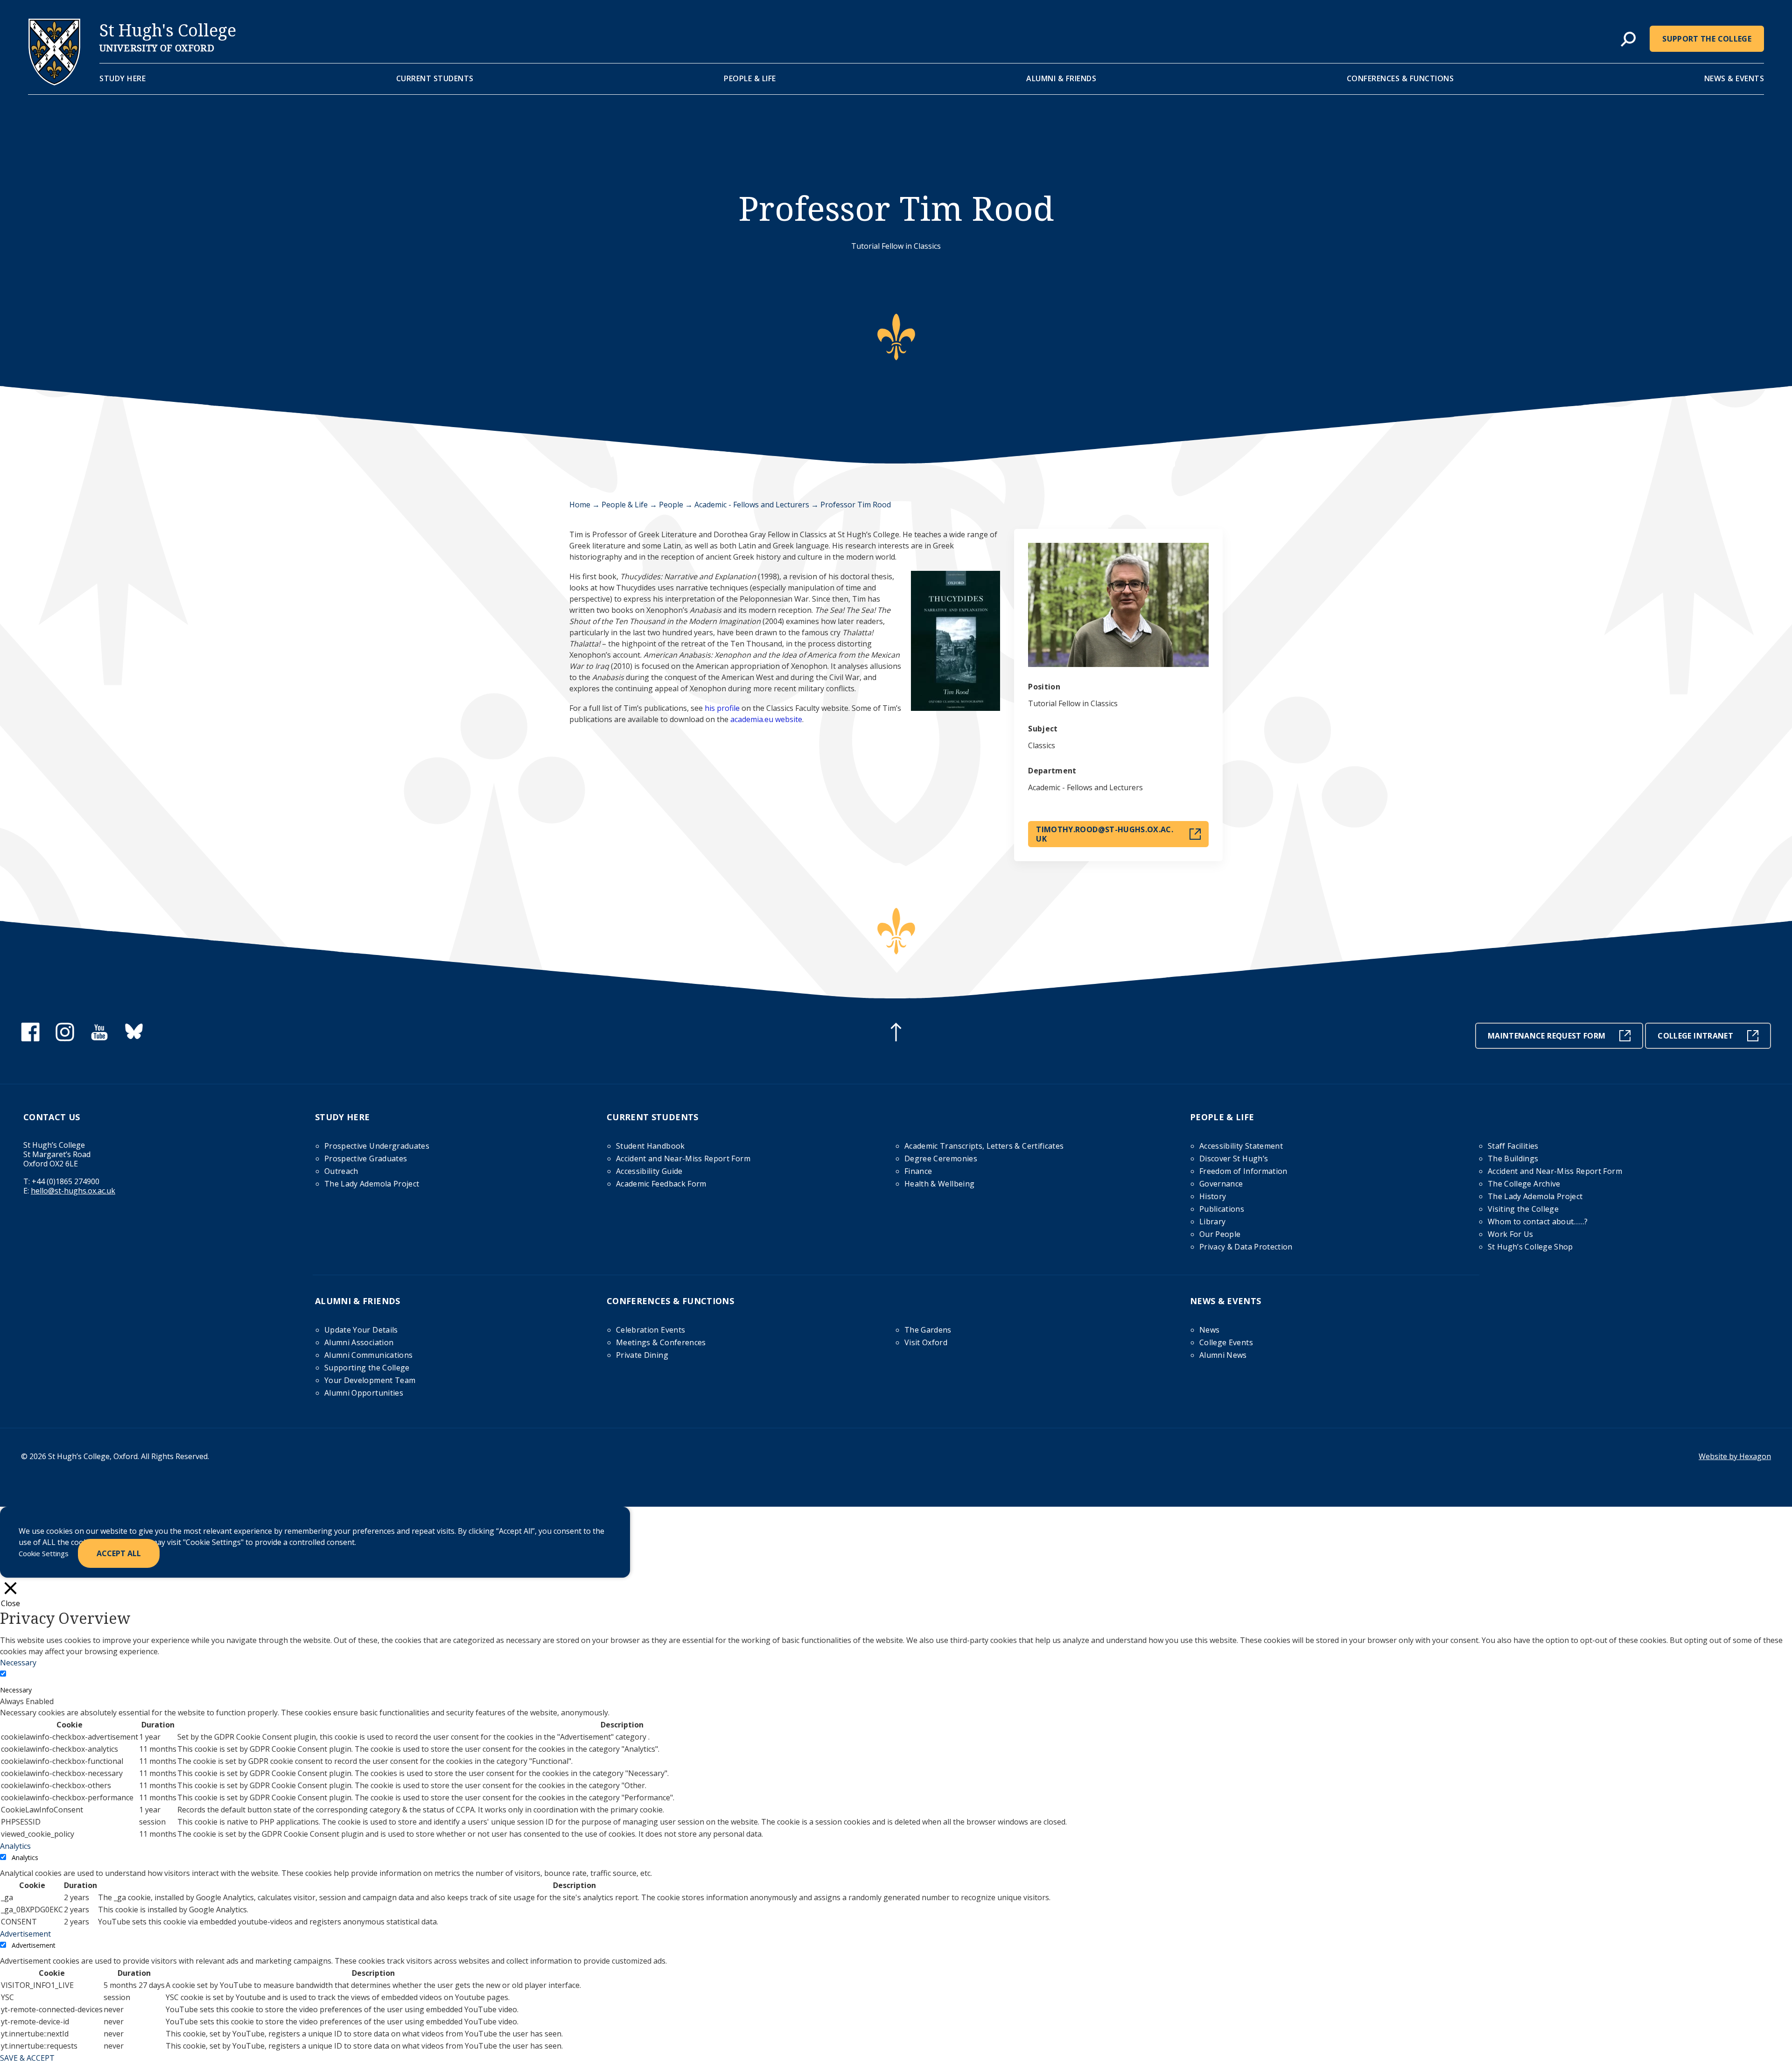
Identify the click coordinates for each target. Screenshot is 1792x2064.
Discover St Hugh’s (1234, 1158)
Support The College (1707, 39)
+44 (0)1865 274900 (66, 1181)
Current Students (435, 78)
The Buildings (1513, 1158)
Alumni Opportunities (364, 1393)
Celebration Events (651, 1330)
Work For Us (1511, 1234)
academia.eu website (766, 719)
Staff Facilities (1513, 1146)
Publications (1222, 1209)
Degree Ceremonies (941, 1158)
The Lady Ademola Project (372, 1184)
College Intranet (1695, 1036)
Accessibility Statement (1241, 1146)
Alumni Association (359, 1342)
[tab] (1628, 40)
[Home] (54, 83)
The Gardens (928, 1330)
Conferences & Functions (1400, 78)
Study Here (122, 78)
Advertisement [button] (25, 1934)
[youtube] (99, 1039)
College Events (1226, 1342)
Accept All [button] (119, 1553)
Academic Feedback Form (661, 1184)
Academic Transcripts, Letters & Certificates (984, 1146)
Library (1212, 1222)
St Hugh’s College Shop (1530, 1247)
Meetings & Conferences (661, 1342)
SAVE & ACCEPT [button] (27, 2058)
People (671, 505)
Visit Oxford (926, 1342)
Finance (918, 1171)
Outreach (341, 1171)
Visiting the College (1523, 1209)
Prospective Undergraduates (377, 1146)
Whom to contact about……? (1538, 1222)
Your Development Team (370, 1380)
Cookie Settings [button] (44, 1553)
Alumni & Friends (1061, 78)
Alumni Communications (368, 1355)
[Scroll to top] (896, 1033)
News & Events (1734, 78)
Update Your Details (361, 1330)
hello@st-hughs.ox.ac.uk (73, 1191)
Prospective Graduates (366, 1158)
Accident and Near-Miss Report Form (683, 1158)
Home (580, 505)
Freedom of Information (1243, 1171)
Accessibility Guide (649, 1171)
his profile (722, 708)
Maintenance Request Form (1547, 1036)
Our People (1220, 1234)
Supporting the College (367, 1368)
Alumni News (1223, 1355)
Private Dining (642, 1355)
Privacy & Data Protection (1246, 1247)
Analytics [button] (15, 1846)
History (1213, 1196)
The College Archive (1524, 1184)
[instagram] (65, 1039)
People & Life (750, 78)
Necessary (16, 1690)
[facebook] (30, 1039)
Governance (1221, 1184)
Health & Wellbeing (939, 1184)
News (1209, 1330)
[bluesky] (134, 1039)
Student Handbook (651, 1146)
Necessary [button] (18, 1663)
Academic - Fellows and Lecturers (752, 505)
